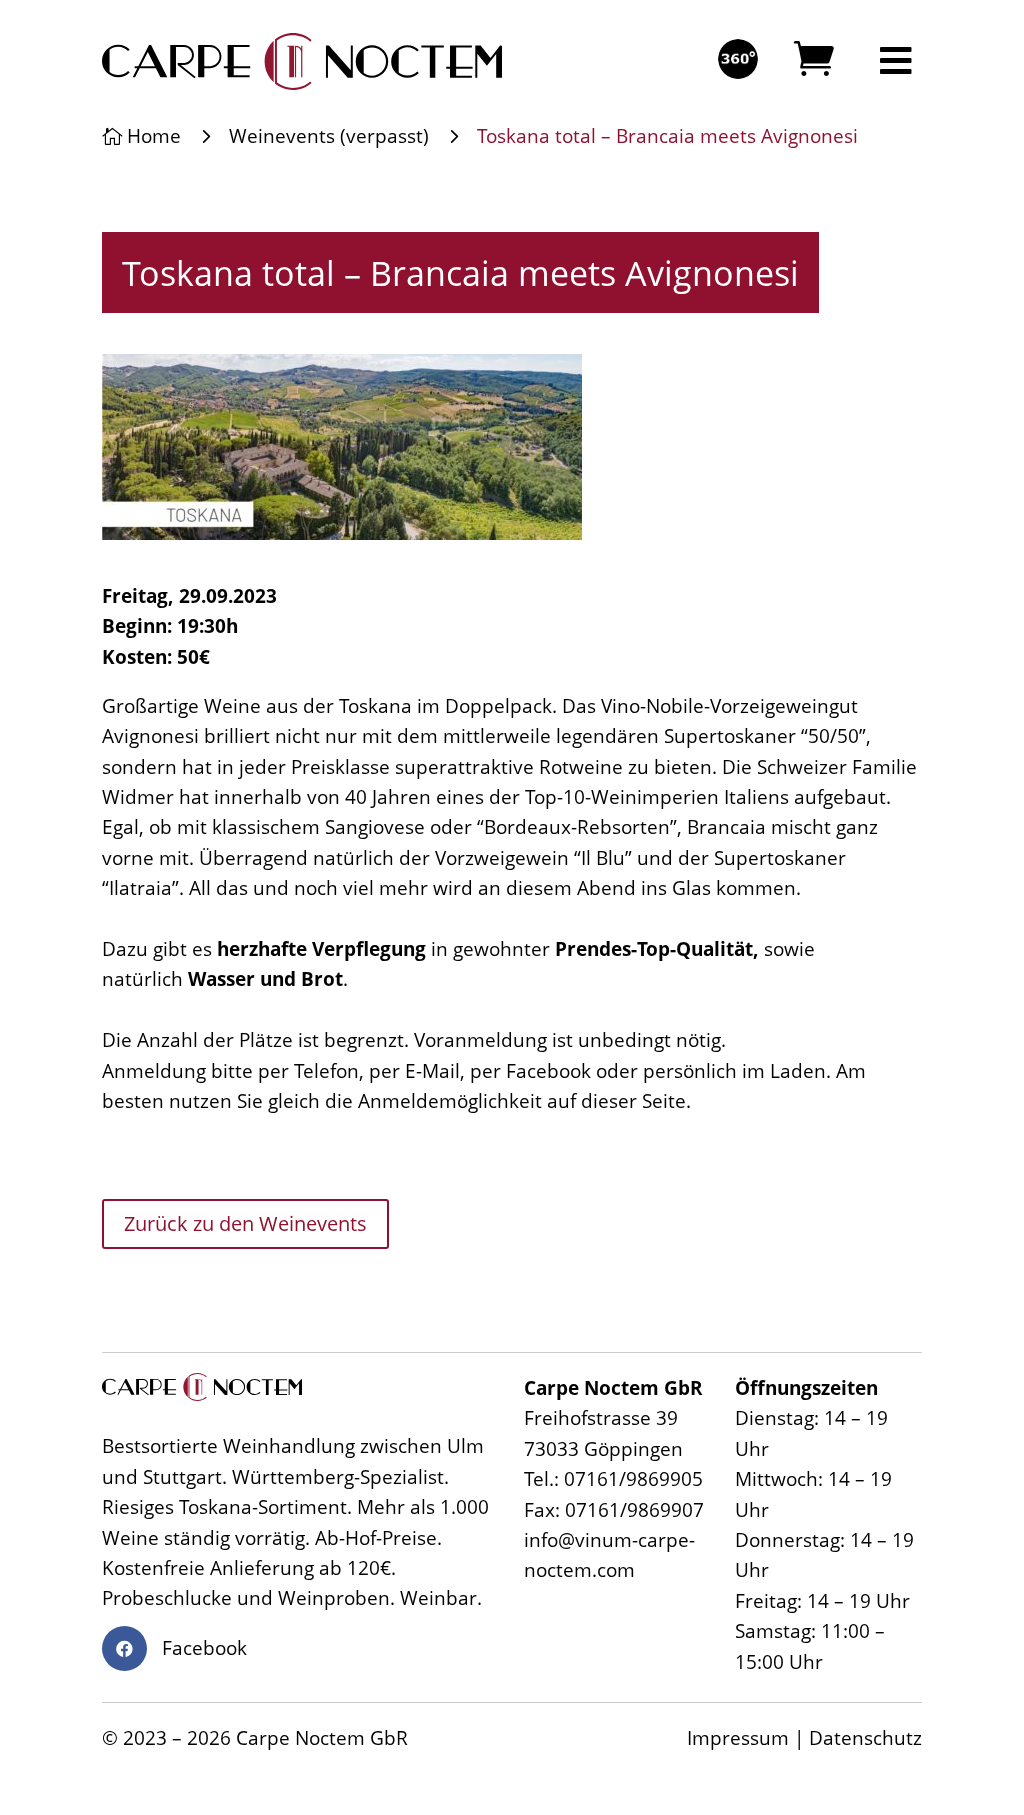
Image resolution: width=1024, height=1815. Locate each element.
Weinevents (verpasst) (329, 136)
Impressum (738, 1738)
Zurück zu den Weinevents (245, 1223)
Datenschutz (865, 1738)
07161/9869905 (633, 1479)
